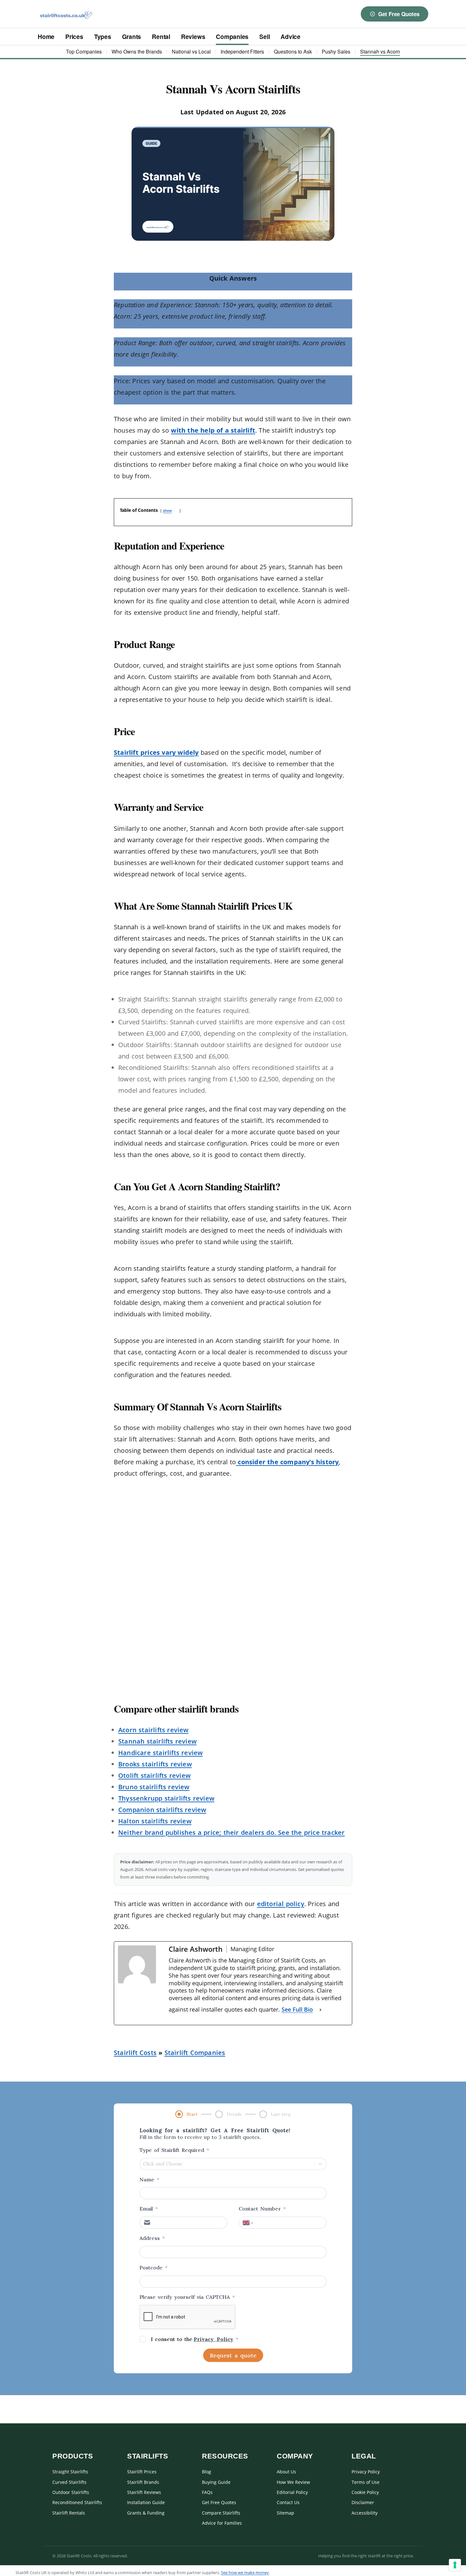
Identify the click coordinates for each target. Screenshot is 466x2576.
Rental (161, 37)
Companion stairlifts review (162, 1810)
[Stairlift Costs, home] (66, 14)
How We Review (293, 2482)
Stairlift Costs (135, 2053)
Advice (291, 37)
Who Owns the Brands (137, 51)
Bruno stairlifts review (154, 1787)
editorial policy (281, 1904)
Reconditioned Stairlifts (77, 2502)
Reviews (193, 37)
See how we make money (245, 2573)
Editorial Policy (292, 2492)
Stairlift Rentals (69, 2513)
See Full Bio (297, 2009)
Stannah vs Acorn (380, 51)
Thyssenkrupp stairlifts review (166, 1798)
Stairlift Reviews (144, 2492)
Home (46, 37)
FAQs (207, 2492)
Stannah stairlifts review (157, 1741)
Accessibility (365, 2513)
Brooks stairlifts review (155, 1764)
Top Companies (84, 51)
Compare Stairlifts (221, 2513)
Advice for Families (222, 2523)
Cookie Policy (365, 2492)
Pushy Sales (336, 51)
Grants (132, 37)
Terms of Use (366, 2482)
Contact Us (288, 2502)
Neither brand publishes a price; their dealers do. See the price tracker (231, 1832)
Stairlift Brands (143, 2482)
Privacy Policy (366, 2472)
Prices (74, 37)
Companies (232, 37)
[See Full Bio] (320, 2010)
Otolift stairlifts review (154, 1775)
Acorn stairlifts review (153, 1730)
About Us (286, 2472)
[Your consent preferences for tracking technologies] (455, 2565)
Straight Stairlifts (70, 2472)
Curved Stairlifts (69, 2482)
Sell (265, 37)
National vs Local (191, 51)
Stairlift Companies (195, 2053)
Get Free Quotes (399, 14)
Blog (207, 2472)
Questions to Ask (293, 51)
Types (103, 37)
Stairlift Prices (142, 2472)
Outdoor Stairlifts (71, 2492)
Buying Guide (216, 2482)
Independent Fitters (242, 51)
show (167, 510)
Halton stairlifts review (155, 1821)
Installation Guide (146, 2502)
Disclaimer (363, 2502)
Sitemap (285, 2513)
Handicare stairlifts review (160, 1753)
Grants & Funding (146, 2513)
